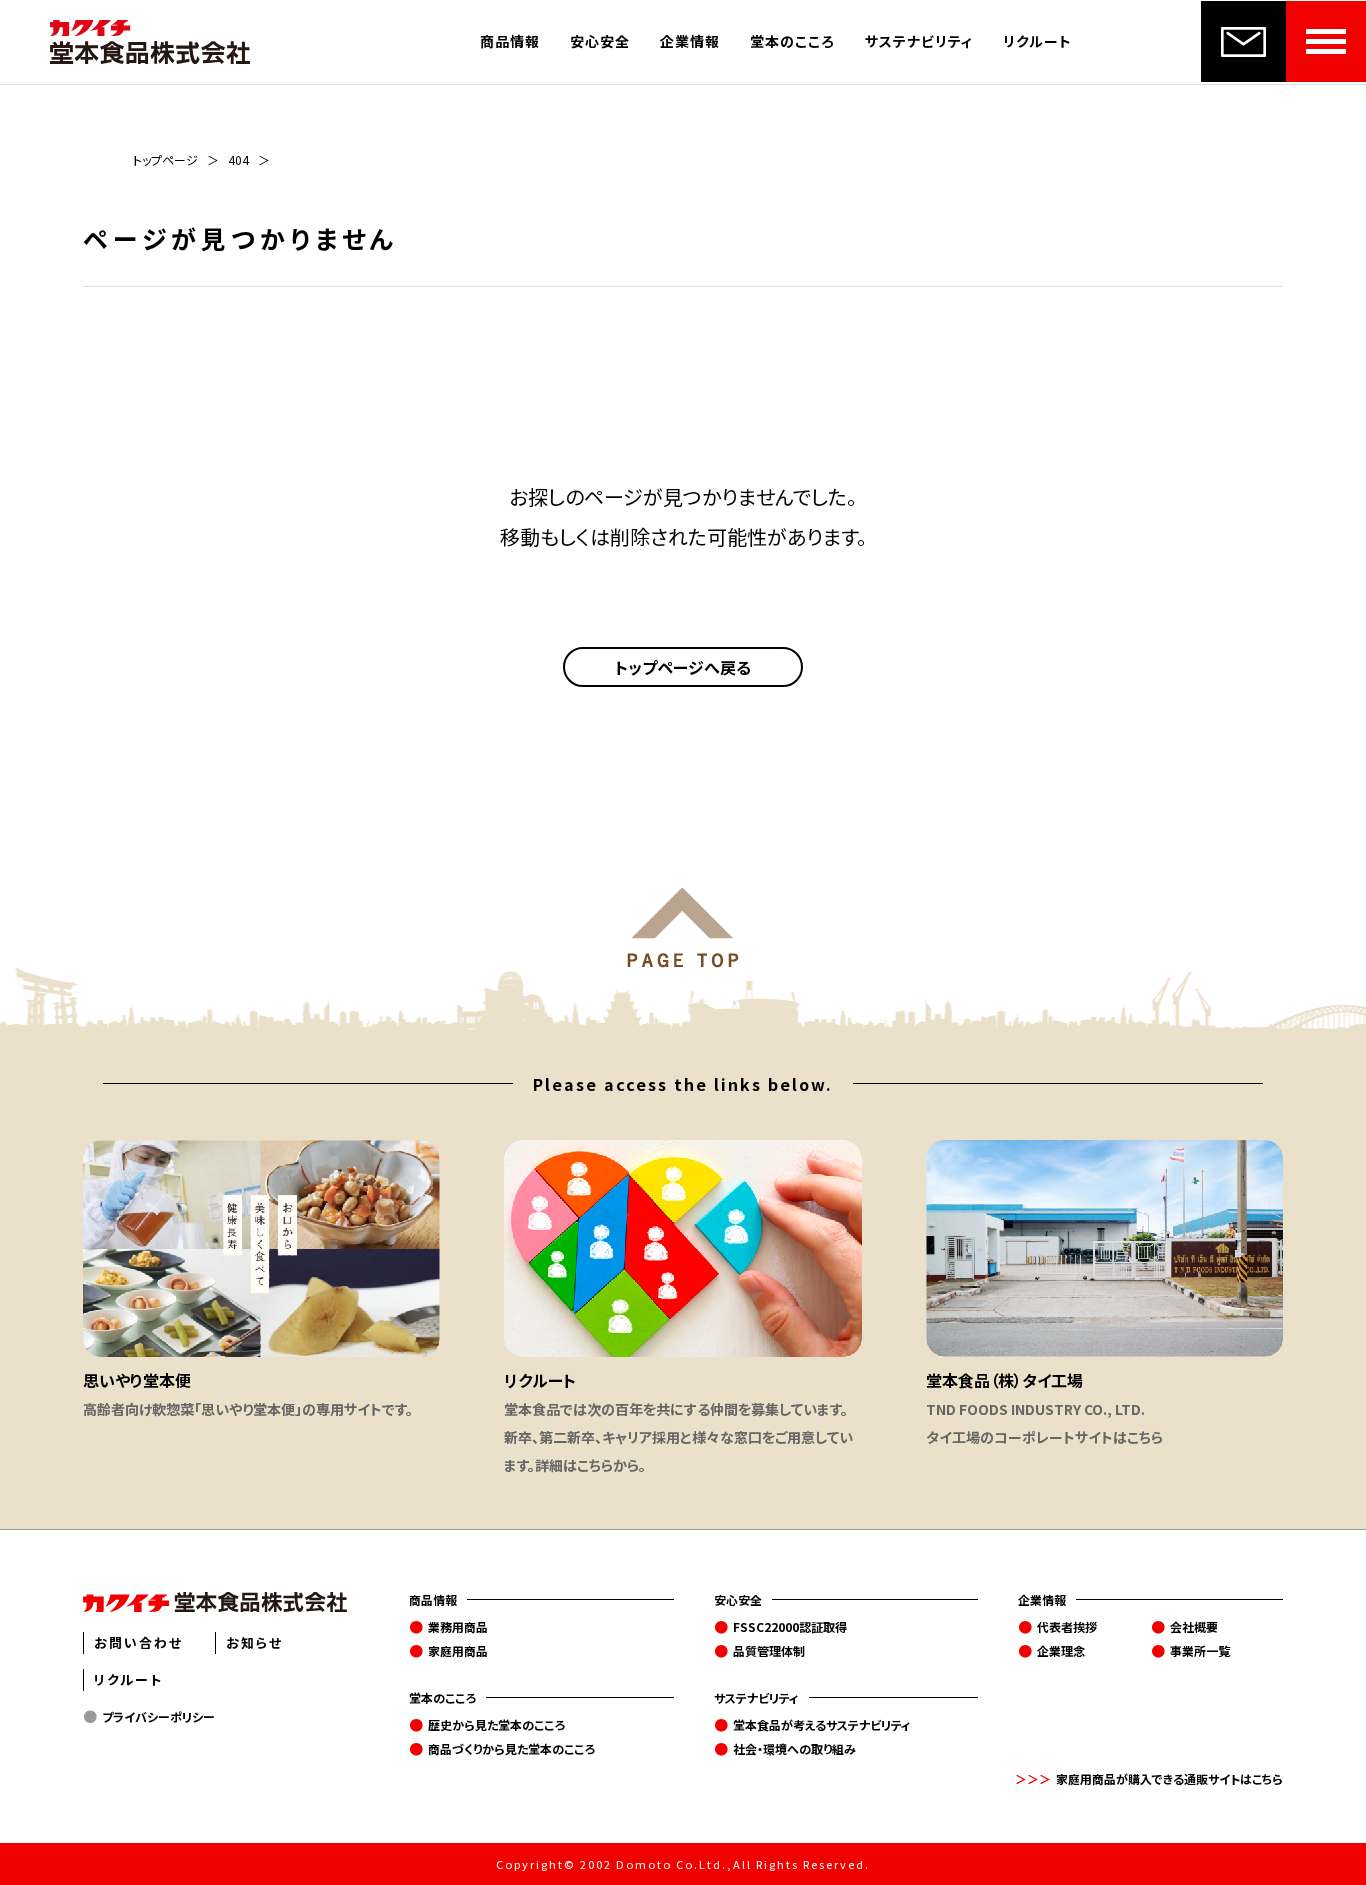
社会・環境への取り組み (794, 1748)
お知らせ (254, 1642)
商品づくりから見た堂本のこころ (511, 1748)
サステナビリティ (919, 41)
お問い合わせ (138, 1642)
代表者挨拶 (1067, 1626)
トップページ (165, 159)
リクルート (1037, 41)
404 (238, 159)
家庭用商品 (458, 1650)
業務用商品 (458, 1626)
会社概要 (1194, 1626)
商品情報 (510, 41)
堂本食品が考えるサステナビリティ (822, 1724)
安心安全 (600, 41)
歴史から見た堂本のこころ (496, 1724)
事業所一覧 (1200, 1650)
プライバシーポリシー (158, 1716)
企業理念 (1061, 1650)
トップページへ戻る (683, 667)
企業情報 (690, 41)
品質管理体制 (769, 1650)
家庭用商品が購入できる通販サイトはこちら (1169, 1778)
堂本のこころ (792, 41)
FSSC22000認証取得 (790, 1626)
